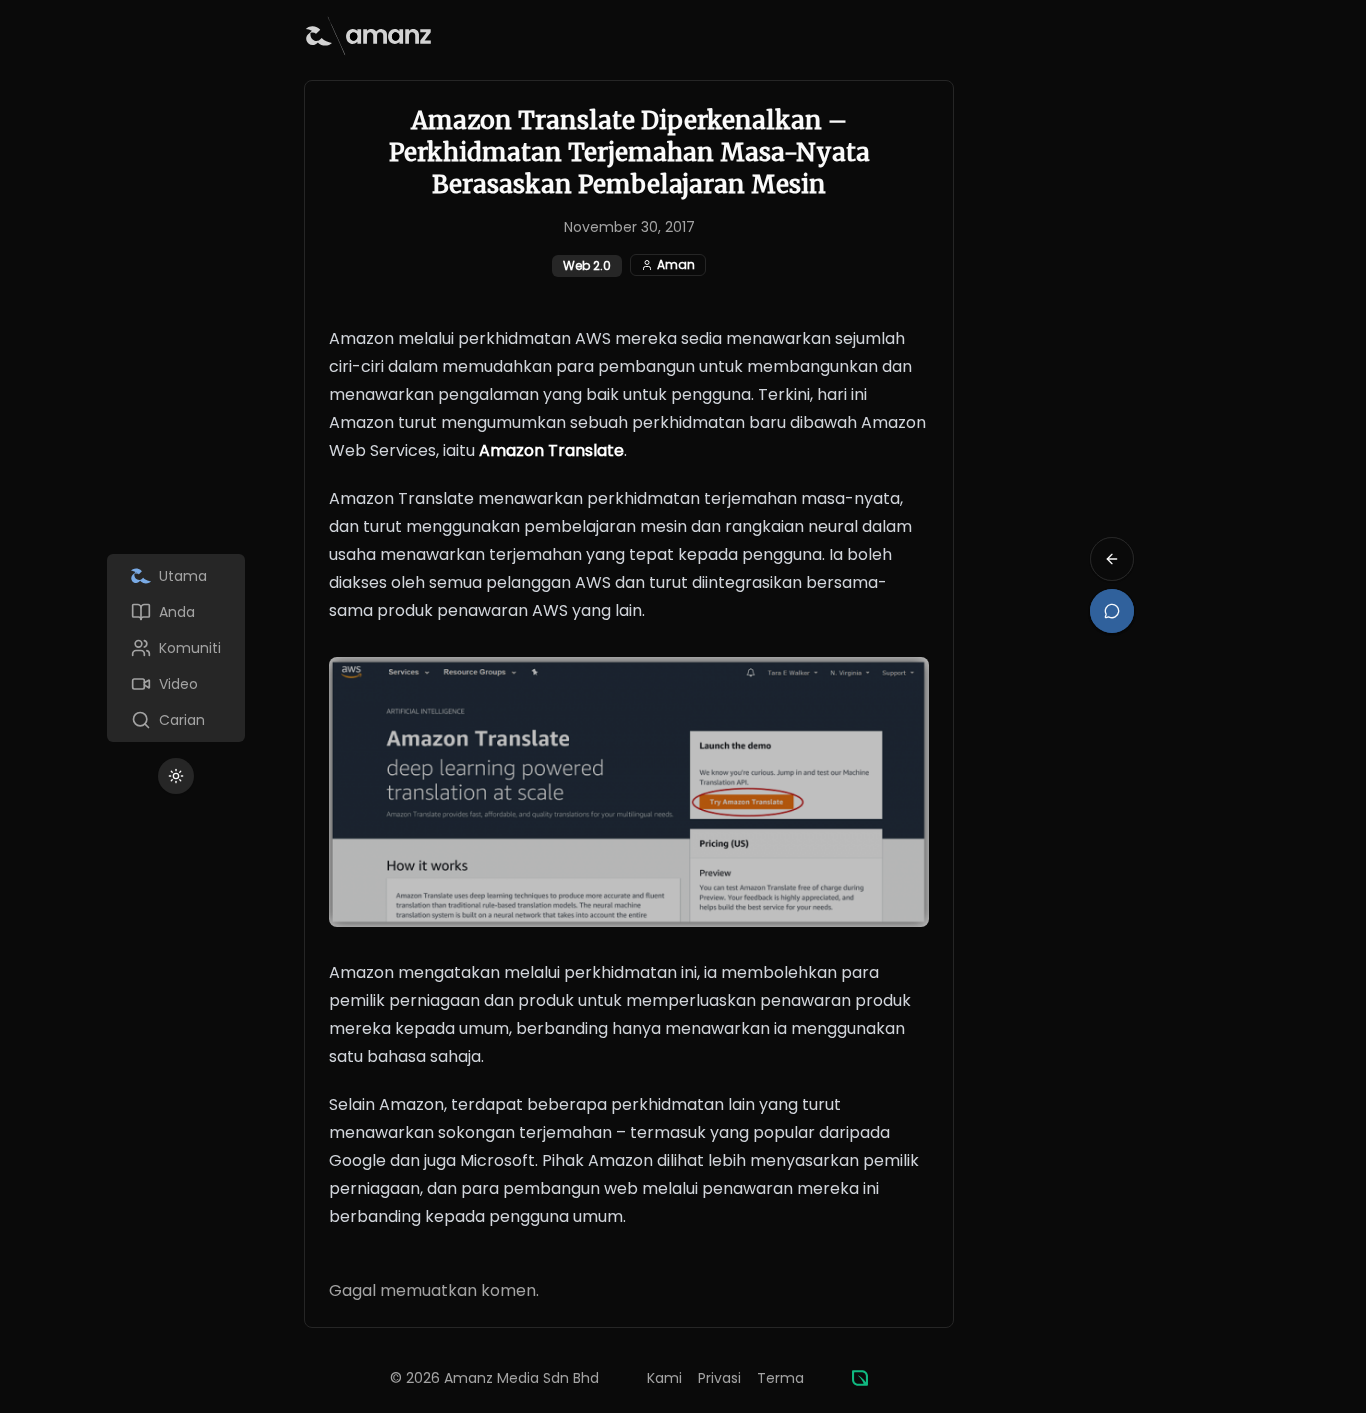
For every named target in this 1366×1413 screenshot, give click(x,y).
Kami (664, 1378)
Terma (780, 1378)
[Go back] (1112, 559)
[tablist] (176, 648)
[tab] (176, 576)
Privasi (719, 1378)
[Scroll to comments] (1112, 611)
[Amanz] (860, 1378)
